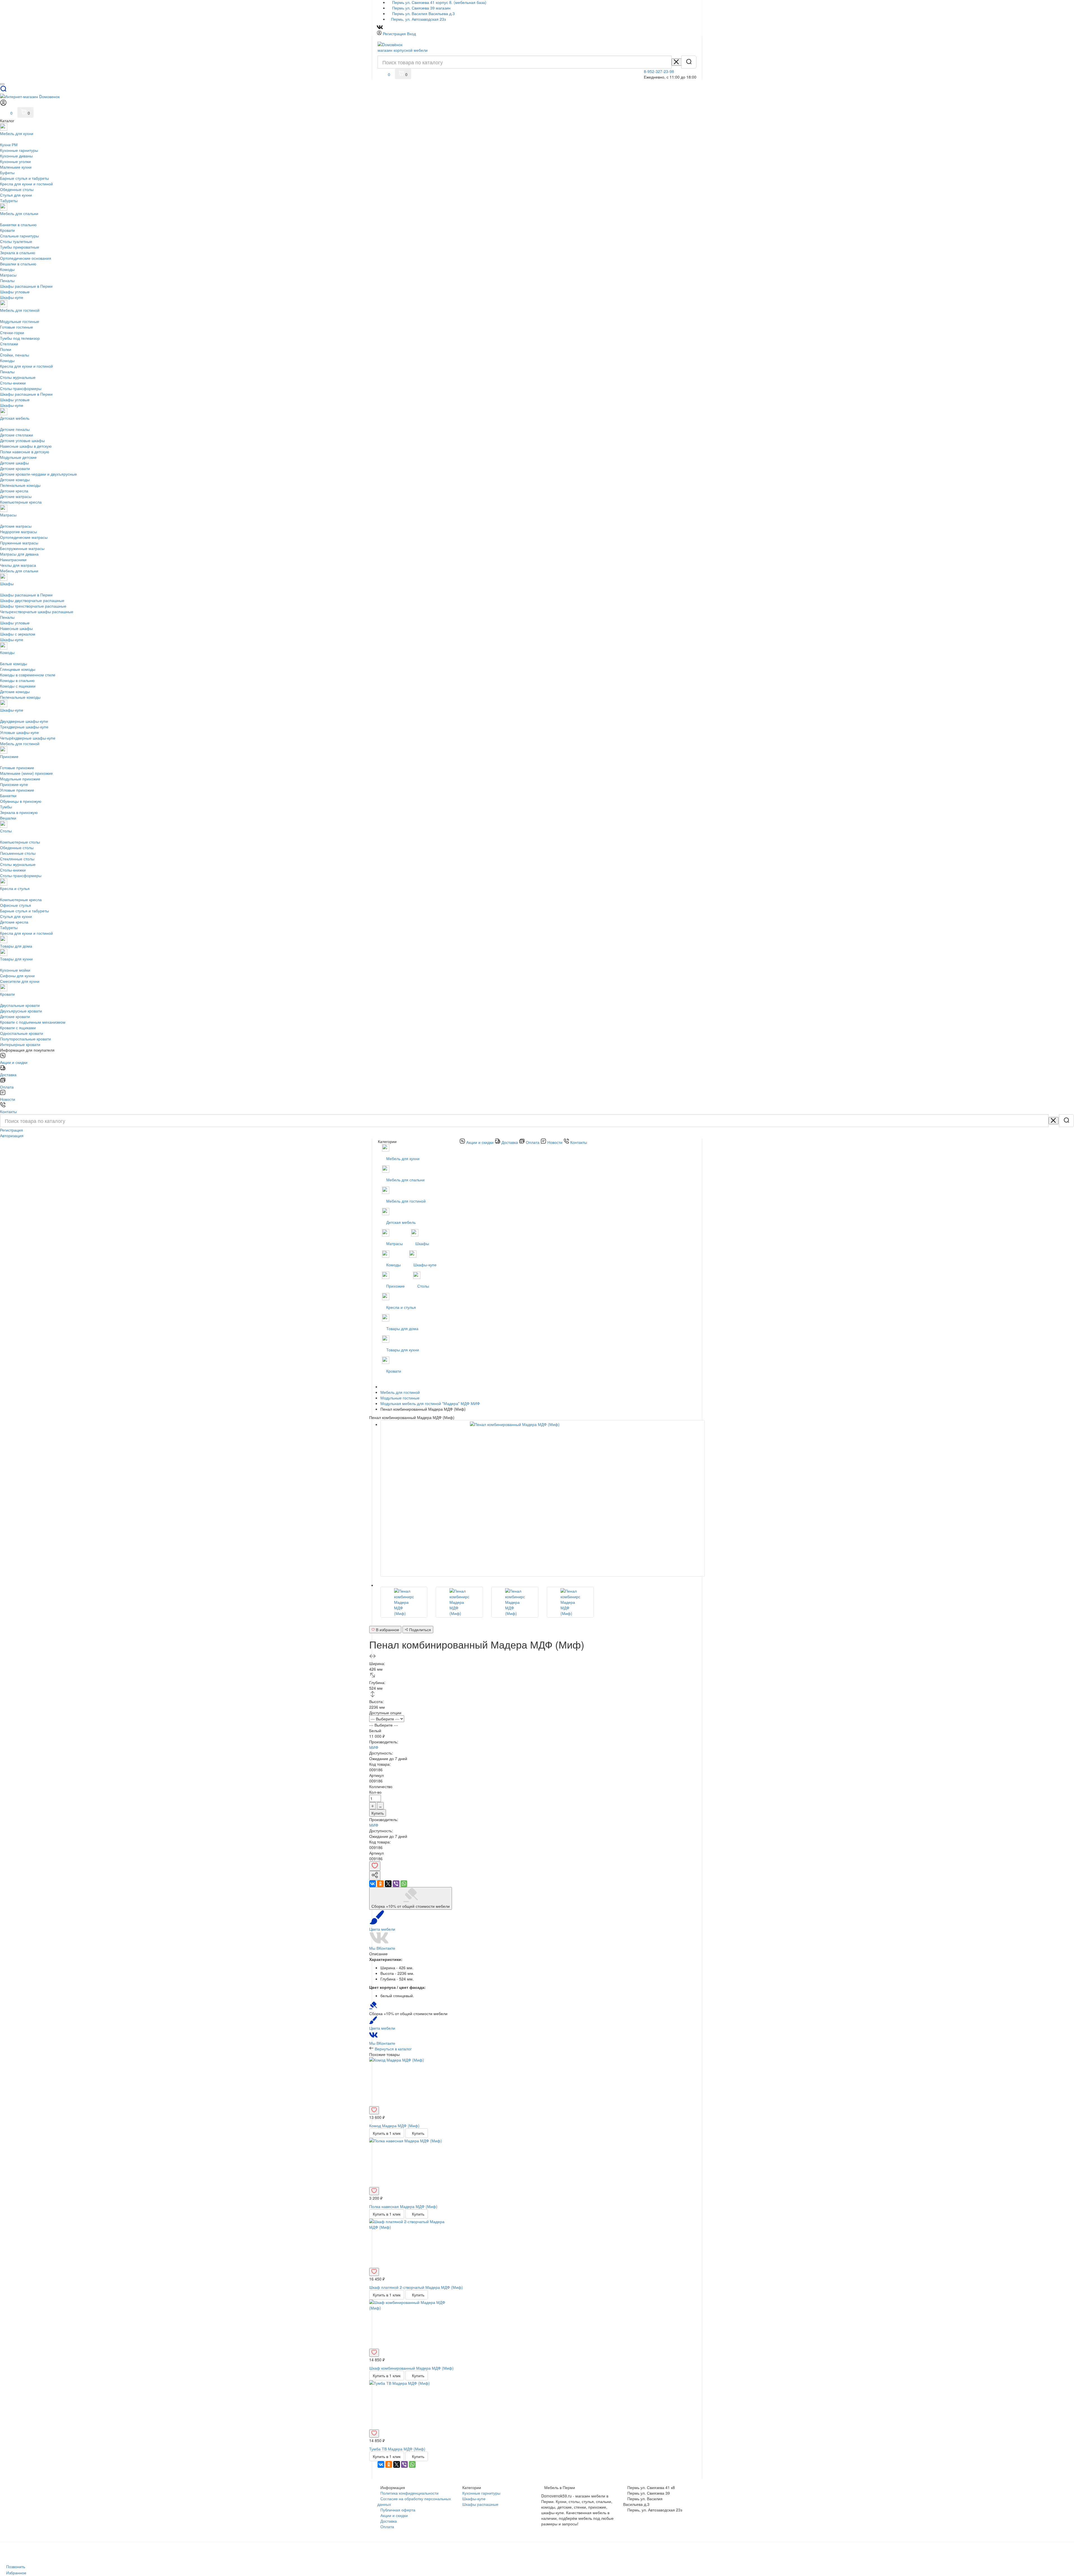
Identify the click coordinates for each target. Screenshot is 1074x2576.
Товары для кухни (403, 1350)
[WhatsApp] (404, 1884)
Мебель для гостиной (407, 1201)
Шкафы (423, 1243)
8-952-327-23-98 (659, 71)
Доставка (389, 2521)
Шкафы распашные (480, 2504)
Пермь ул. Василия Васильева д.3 (423, 13)
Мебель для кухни (403, 1158)
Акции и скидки (394, 2515)
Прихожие (396, 1286)
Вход (411, 34)
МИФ (374, 1747)
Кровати (394, 1371)
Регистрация (394, 34)
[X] (388, 1884)
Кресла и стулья (402, 1307)
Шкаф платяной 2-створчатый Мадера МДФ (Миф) (416, 2287)
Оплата (387, 2527)
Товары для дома (402, 1328)
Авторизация (12, 1135)
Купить (378, 1813)
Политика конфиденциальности (409, 2493)
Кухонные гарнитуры (481, 2493)
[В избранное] (375, 1866)
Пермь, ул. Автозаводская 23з (418, 19)
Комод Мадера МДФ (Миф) (394, 2126)
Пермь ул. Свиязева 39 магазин (421, 8)
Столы (424, 1286)
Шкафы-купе (426, 1265)
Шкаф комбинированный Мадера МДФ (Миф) (411, 2368)
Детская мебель (401, 1222)
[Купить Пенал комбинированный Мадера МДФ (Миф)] (404, 1602)
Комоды (394, 1265)
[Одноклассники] (380, 1884)
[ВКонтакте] (373, 1884)
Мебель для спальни (406, 1180)
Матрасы (395, 1243)
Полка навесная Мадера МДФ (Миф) (403, 2206)
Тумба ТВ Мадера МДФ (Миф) (397, 2449)
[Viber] (396, 1884)
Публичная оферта (398, 2510)
